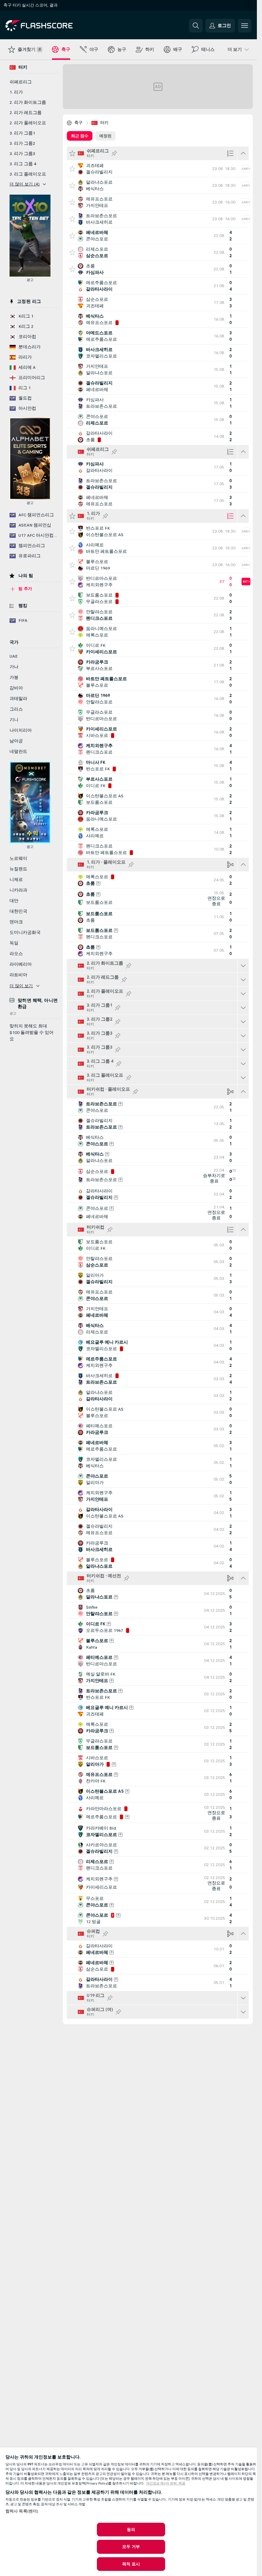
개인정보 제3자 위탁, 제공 (166, 2483)
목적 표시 (131, 2564)
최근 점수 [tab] (80, 136)
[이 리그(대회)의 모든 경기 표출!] (243, 966)
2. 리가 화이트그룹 (28, 102)
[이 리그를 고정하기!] (114, 153)
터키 (105, 123)
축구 (79, 123)
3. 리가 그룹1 (22, 133)
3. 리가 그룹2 (22, 143)
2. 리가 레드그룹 (26, 113)
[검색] (196, 26)
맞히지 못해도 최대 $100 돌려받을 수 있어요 (32, 1033)
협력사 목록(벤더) (22, 2511)
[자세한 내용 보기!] (158, 169)
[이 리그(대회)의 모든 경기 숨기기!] (243, 153)
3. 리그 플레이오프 (28, 174)
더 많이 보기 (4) (25, 184)
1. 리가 (16, 92)
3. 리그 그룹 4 (23, 164)
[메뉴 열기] (245, 26)
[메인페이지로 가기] (52, 26)
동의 (131, 2530)
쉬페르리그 (21, 82)
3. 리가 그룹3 (22, 154)
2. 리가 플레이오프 (28, 123)
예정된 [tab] (105, 136)
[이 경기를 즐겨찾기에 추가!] (72, 169)
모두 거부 (131, 2547)
